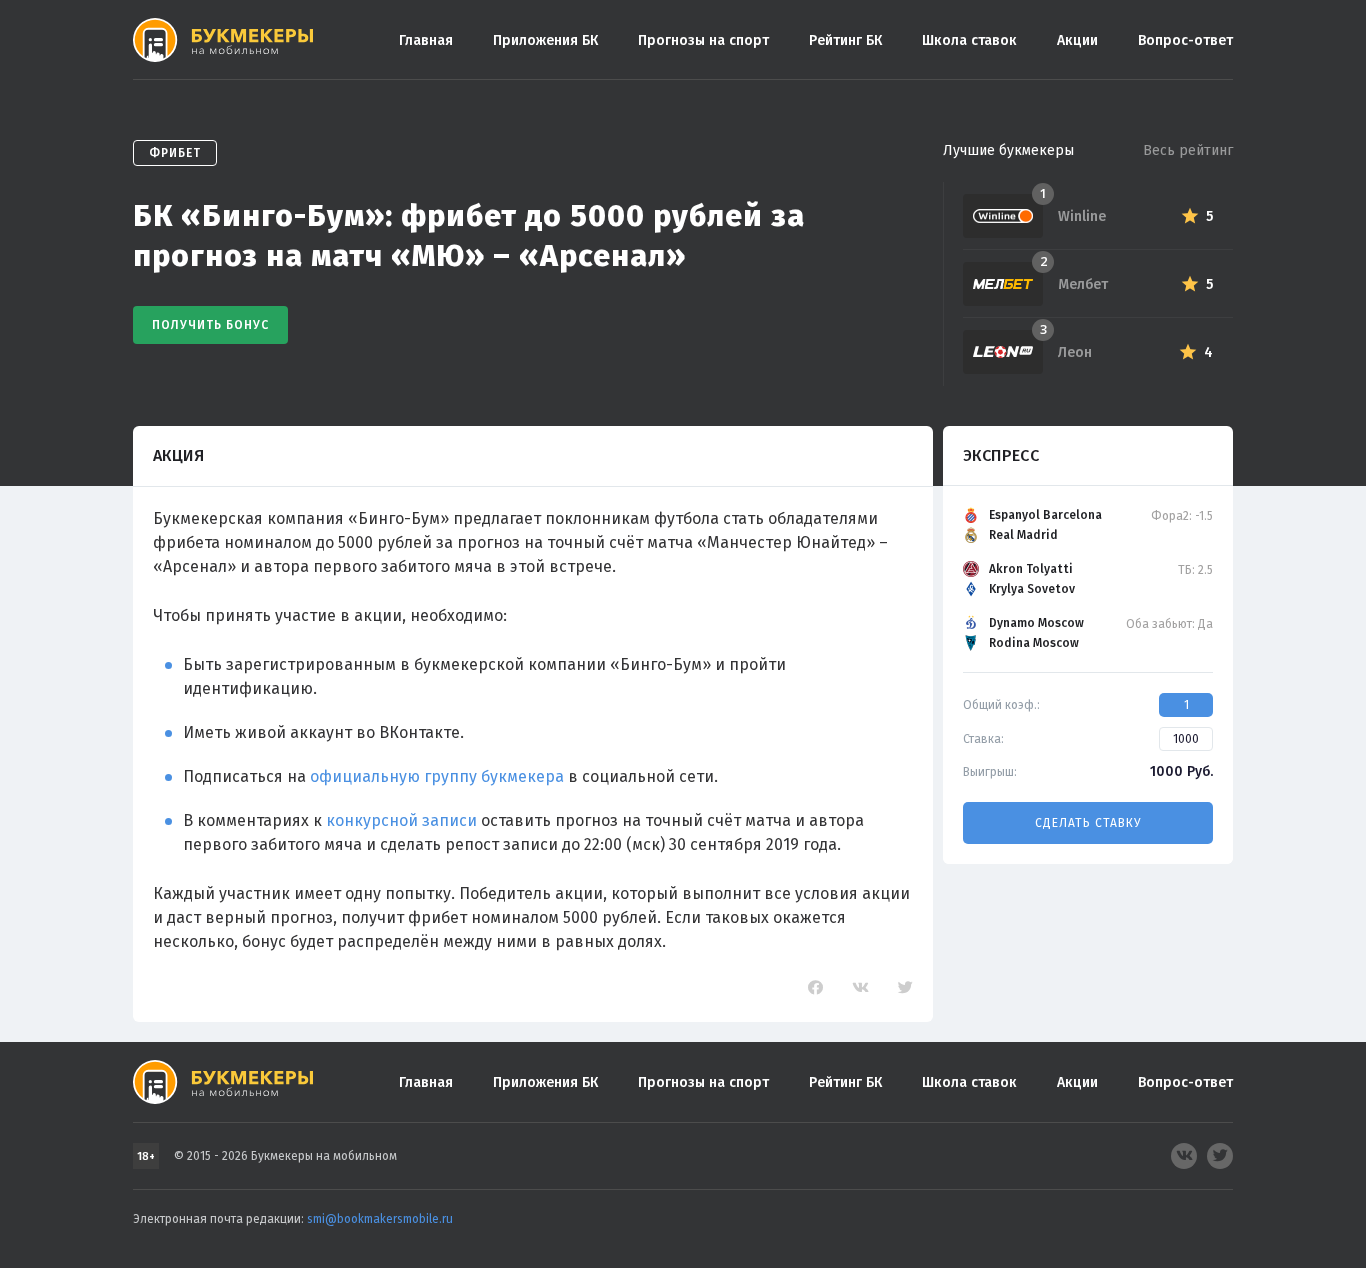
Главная (426, 40)
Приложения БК (545, 40)
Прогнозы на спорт (703, 40)
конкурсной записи (401, 820)
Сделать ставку (1088, 823)
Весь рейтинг (1188, 150)
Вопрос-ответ (1185, 40)
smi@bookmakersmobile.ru (380, 1219)
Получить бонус (210, 325)
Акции (1077, 40)
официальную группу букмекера (437, 776)
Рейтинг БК (845, 40)
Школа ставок (969, 40)
